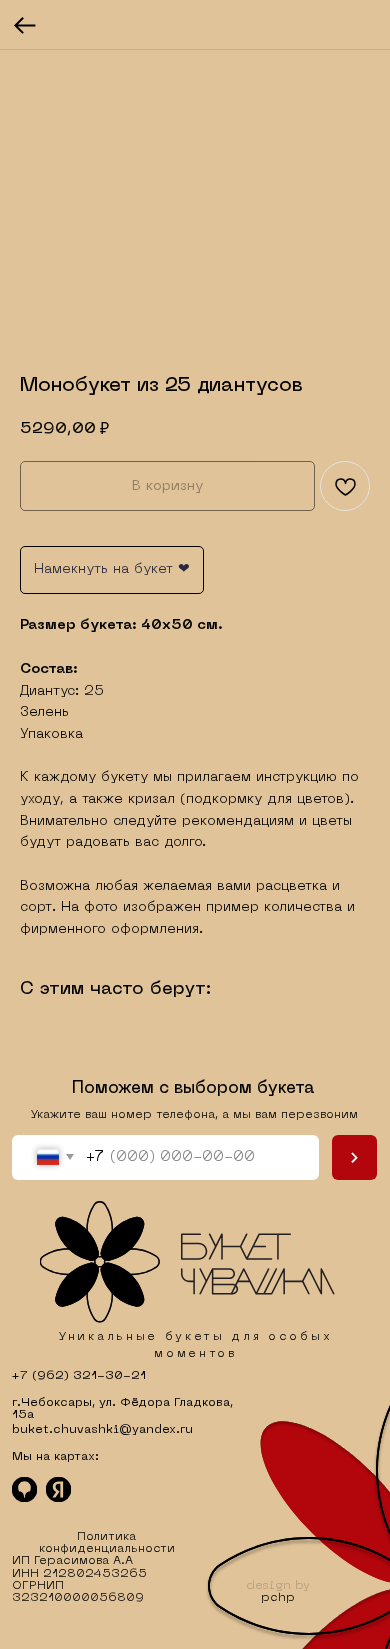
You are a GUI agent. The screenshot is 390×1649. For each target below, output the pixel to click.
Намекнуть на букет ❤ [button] (112, 569)
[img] (187, 1262)
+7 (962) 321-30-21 (79, 1376)
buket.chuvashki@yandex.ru (102, 1430)
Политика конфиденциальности (107, 1543)
